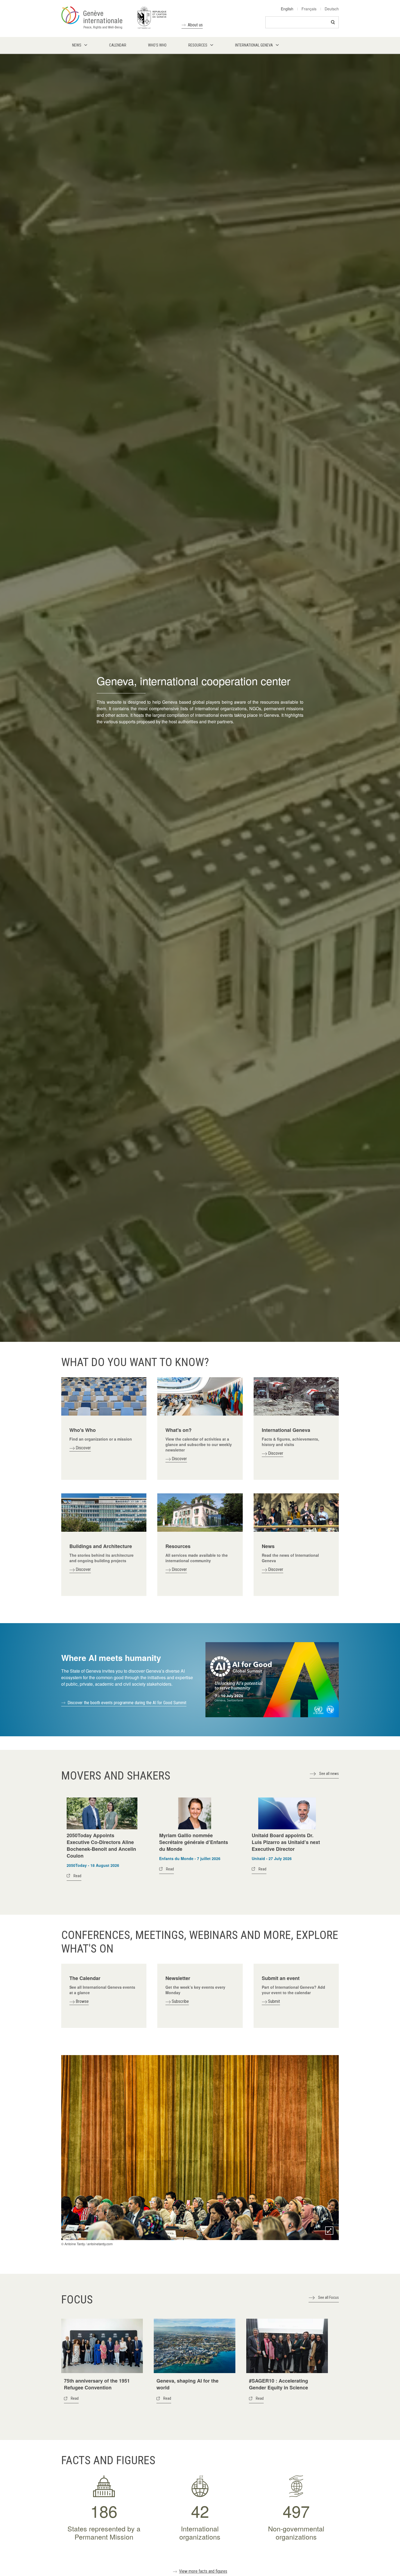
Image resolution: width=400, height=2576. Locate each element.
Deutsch (332, 9)
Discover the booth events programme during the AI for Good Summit (127, 1703)
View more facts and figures (203, 2571)
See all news (329, 1774)
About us (195, 25)
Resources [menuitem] (198, 45)
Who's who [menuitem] (157, 45)
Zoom (329, 2231)
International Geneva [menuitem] (254, 45)
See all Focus (328, 2297)
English (287, 9)
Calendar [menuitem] (118, 45)
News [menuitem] (77, 45)
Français (309, 9)
